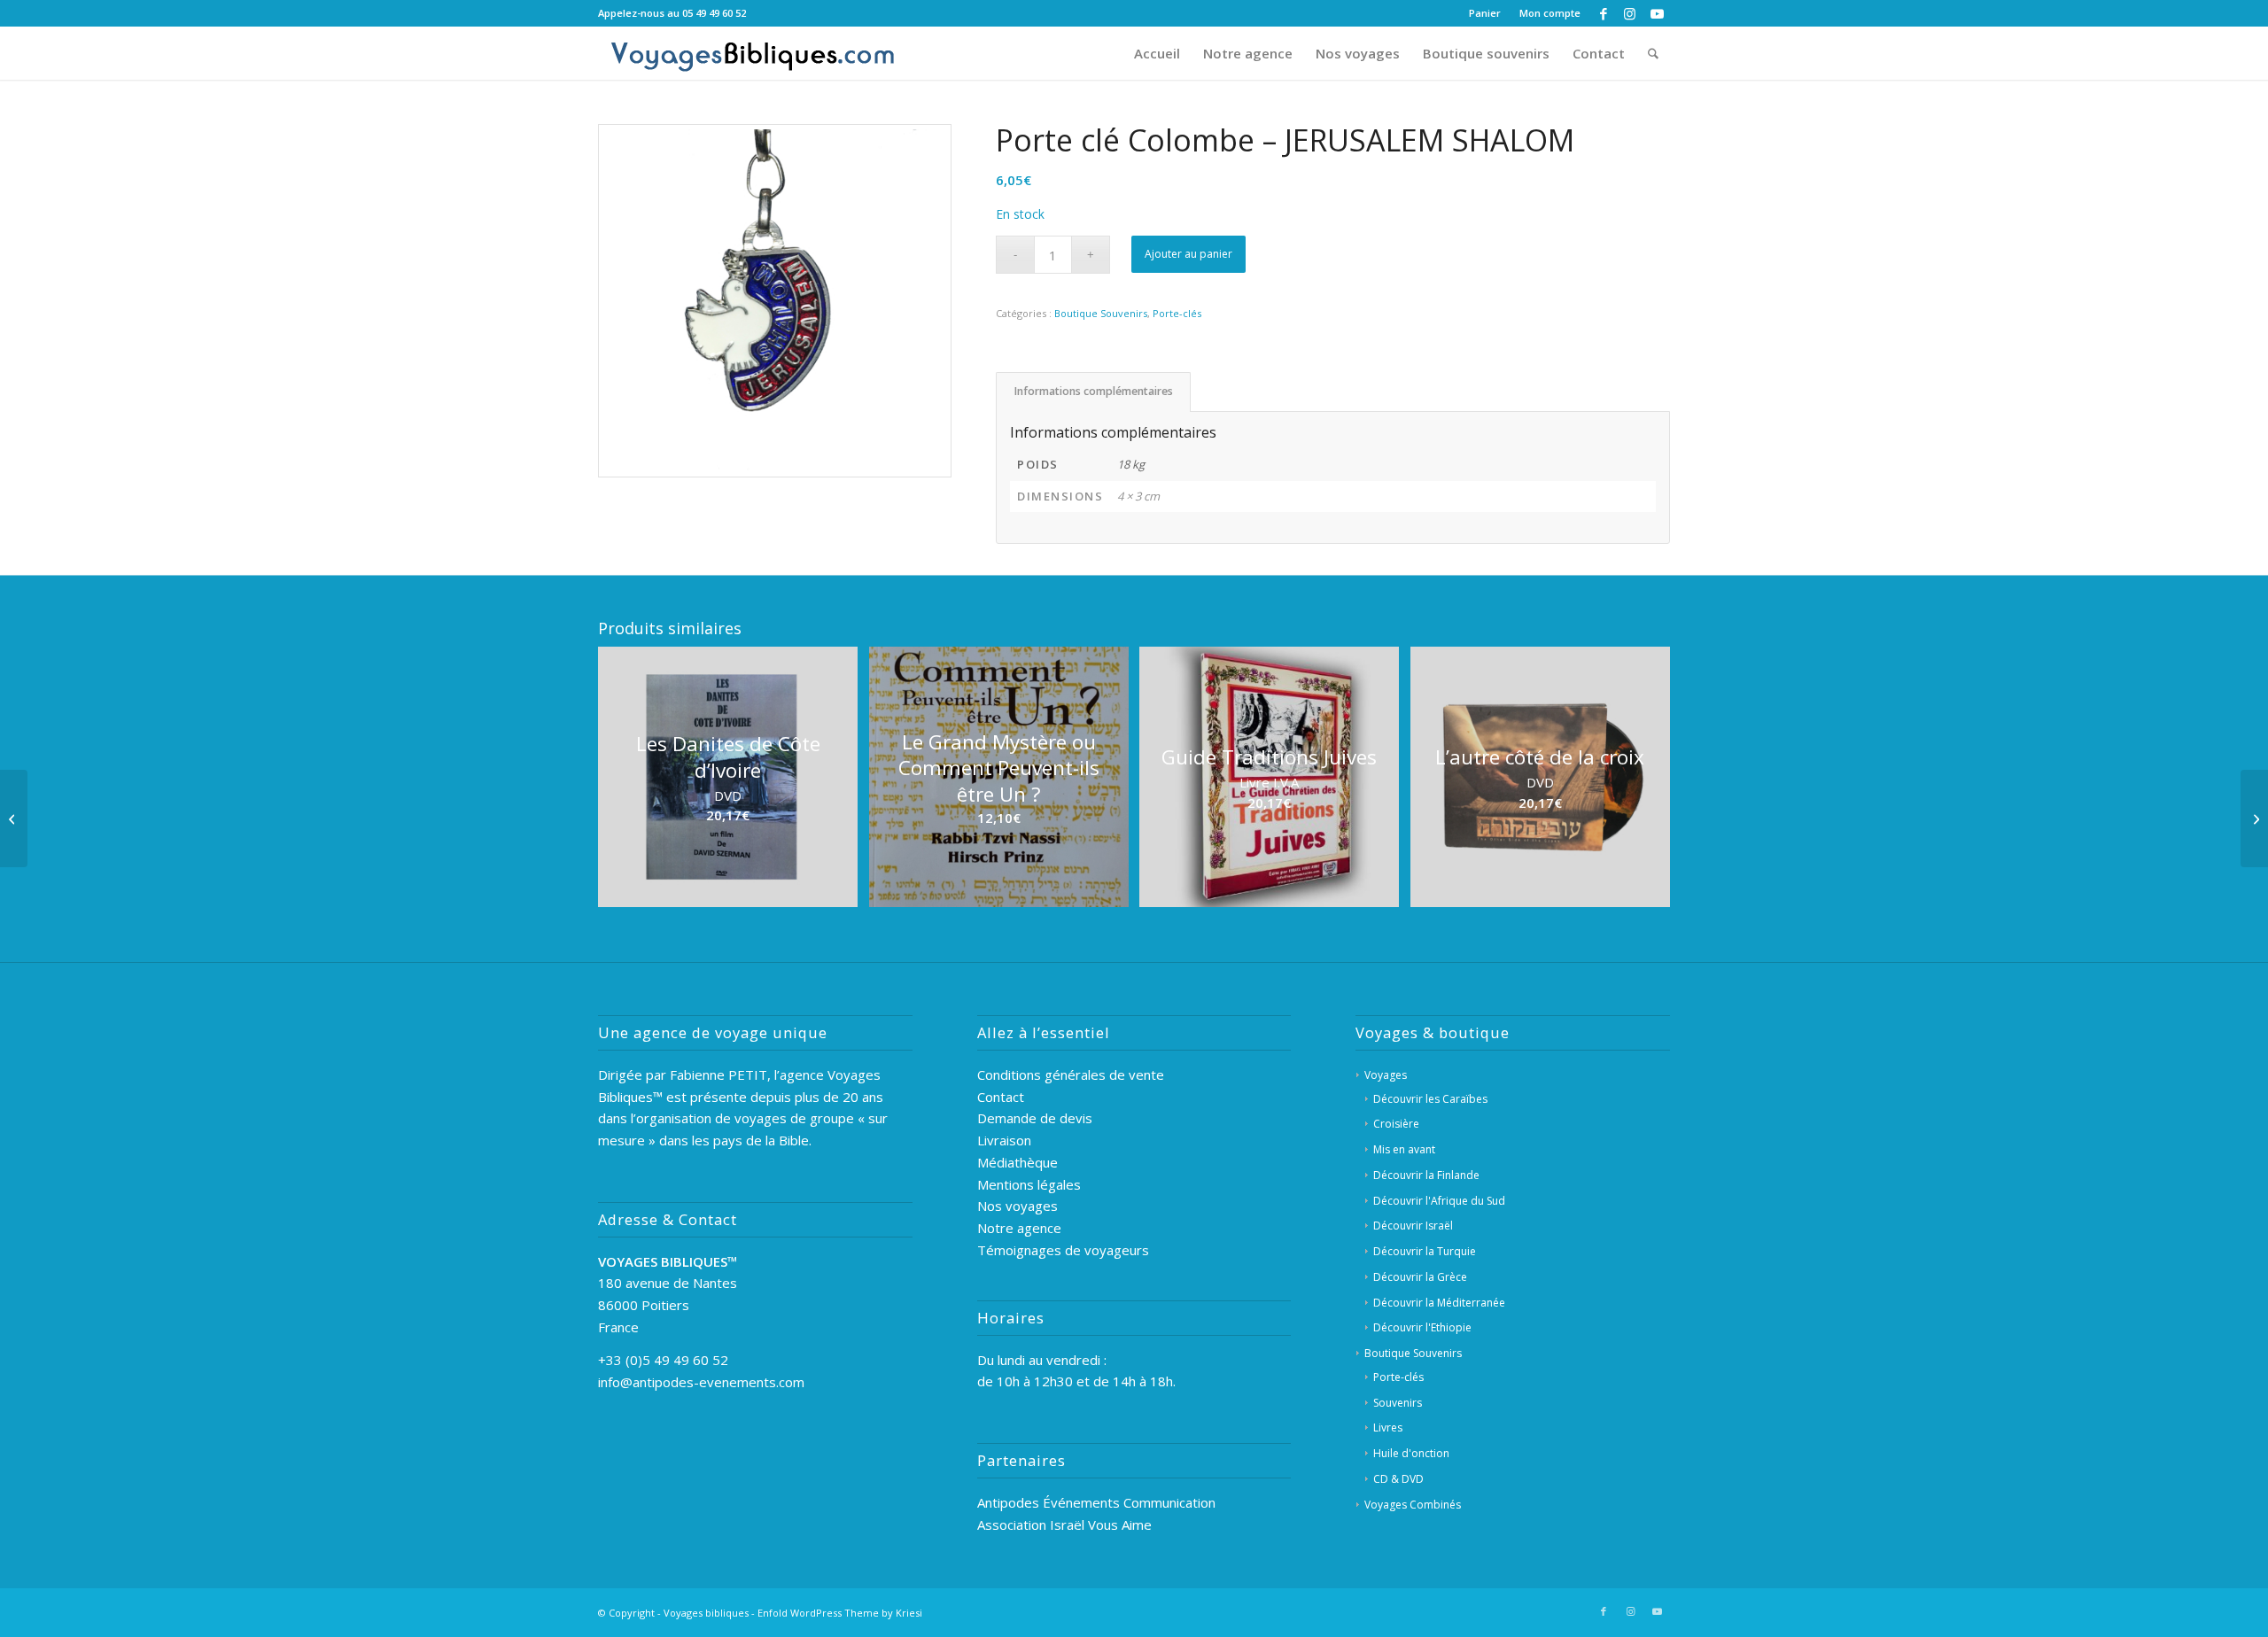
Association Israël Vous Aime (1064, 1525)
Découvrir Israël (1413, 1226)
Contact (1001, 1097)
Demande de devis (1035, 1118)
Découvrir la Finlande (1426, 1175)
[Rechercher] (1653, 53)
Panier (1485, 13)
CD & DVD (1398, 1479)
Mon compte (1550, 13)
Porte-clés (1177, 313)
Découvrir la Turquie (1425, 1251)
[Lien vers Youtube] (1657, 13)
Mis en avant (1404, 1149)
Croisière (1396, 1124)
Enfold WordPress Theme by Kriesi (840, 1613)
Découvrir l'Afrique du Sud (1439, 1201)
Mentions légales (1029, 1184)
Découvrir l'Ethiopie (1422, 1327)
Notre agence (1019, 1228)
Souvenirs (1398, 1403)
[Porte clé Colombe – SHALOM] (14, 818)
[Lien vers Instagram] (1630, 13)
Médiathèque (1017, 1162)
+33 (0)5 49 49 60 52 (663, 1360)
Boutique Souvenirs (1101, 313)
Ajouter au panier (1188, 254)
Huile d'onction (1411, 1453)
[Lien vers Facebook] (1603, 13)
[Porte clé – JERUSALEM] (2254, 818)
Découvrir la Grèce (1420, 1277)
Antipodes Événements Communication (1096, 1502)
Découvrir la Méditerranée (1439, 1303)
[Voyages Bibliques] (753, 53)
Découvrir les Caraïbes (1430, 1099)
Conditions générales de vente (1071, 1075)
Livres (1388, 1428)
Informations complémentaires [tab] (1094, 391)
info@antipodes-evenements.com (701, 1382)
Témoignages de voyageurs (1063, 1250)
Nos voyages (1017, 1206)
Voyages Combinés (1413, 1505)
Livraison (1004, 1140)
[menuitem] (1485, 13)
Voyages (1386, 1075)
